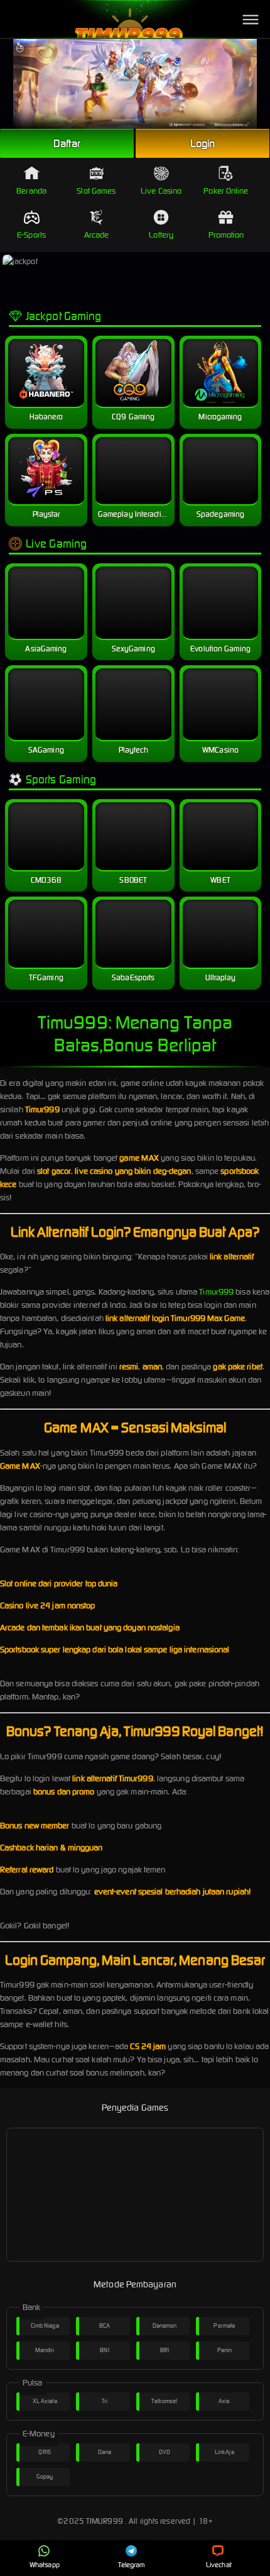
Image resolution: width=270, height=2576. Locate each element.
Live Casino (161, 191)
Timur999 (216, 1292)
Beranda (31, 191)
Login (203, 143)
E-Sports (31, 235)
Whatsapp (45, 2565)
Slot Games (96, 191)
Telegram (132, 2565)
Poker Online (226, 191)
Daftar (67, 143)
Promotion (226, 235)
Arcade (97, 235)
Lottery (161, 235)
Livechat (219, 2565)
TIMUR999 (105, 2521)
